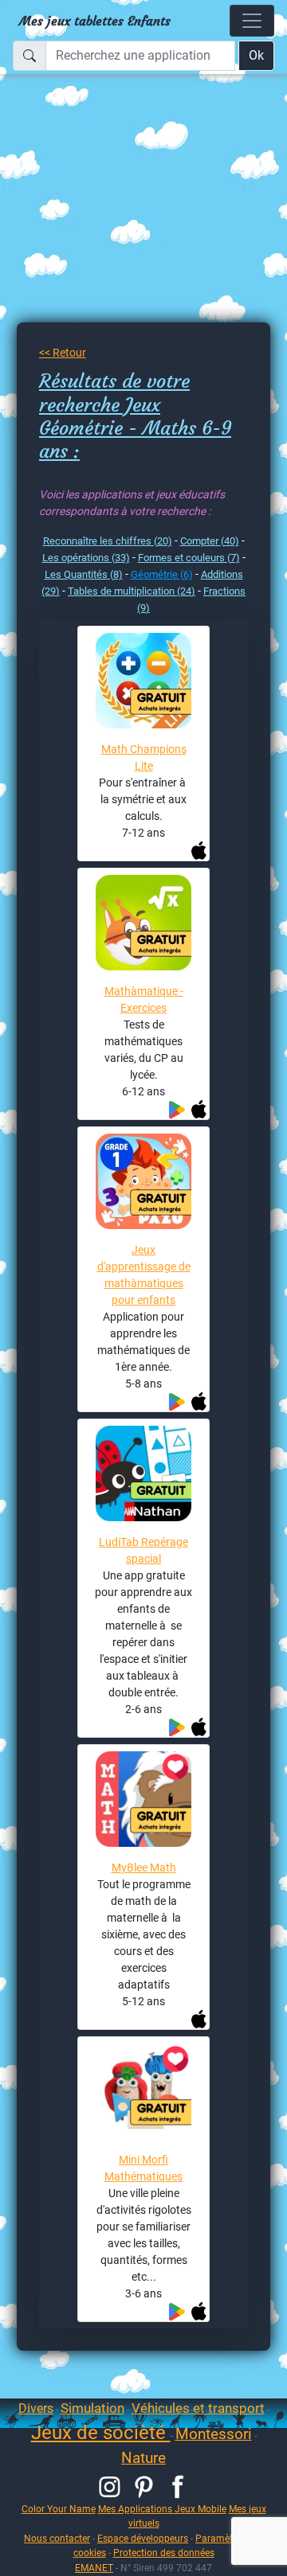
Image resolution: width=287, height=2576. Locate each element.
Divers (36, 2408)
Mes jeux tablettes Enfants (95, 21)
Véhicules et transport (198, 2408)
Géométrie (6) (162, 574)
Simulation (92, 2408)
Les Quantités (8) (84, 574)
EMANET (94, 2568)
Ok (256, 55)
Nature (143, 2458)
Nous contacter (57, 2538)
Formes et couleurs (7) (189, 558)
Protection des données (164, 2553)
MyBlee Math (144, 1868)
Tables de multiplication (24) (132, 591)
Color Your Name (59, 2509)
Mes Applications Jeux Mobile (162, 2509)
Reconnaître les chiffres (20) (108, 541)
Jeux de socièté (101, 2433)
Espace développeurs (143, 2538)
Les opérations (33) (86, 558)
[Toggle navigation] (252, 21)
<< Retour (63, 353)
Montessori (214, 2434)
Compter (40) (210, 541)
